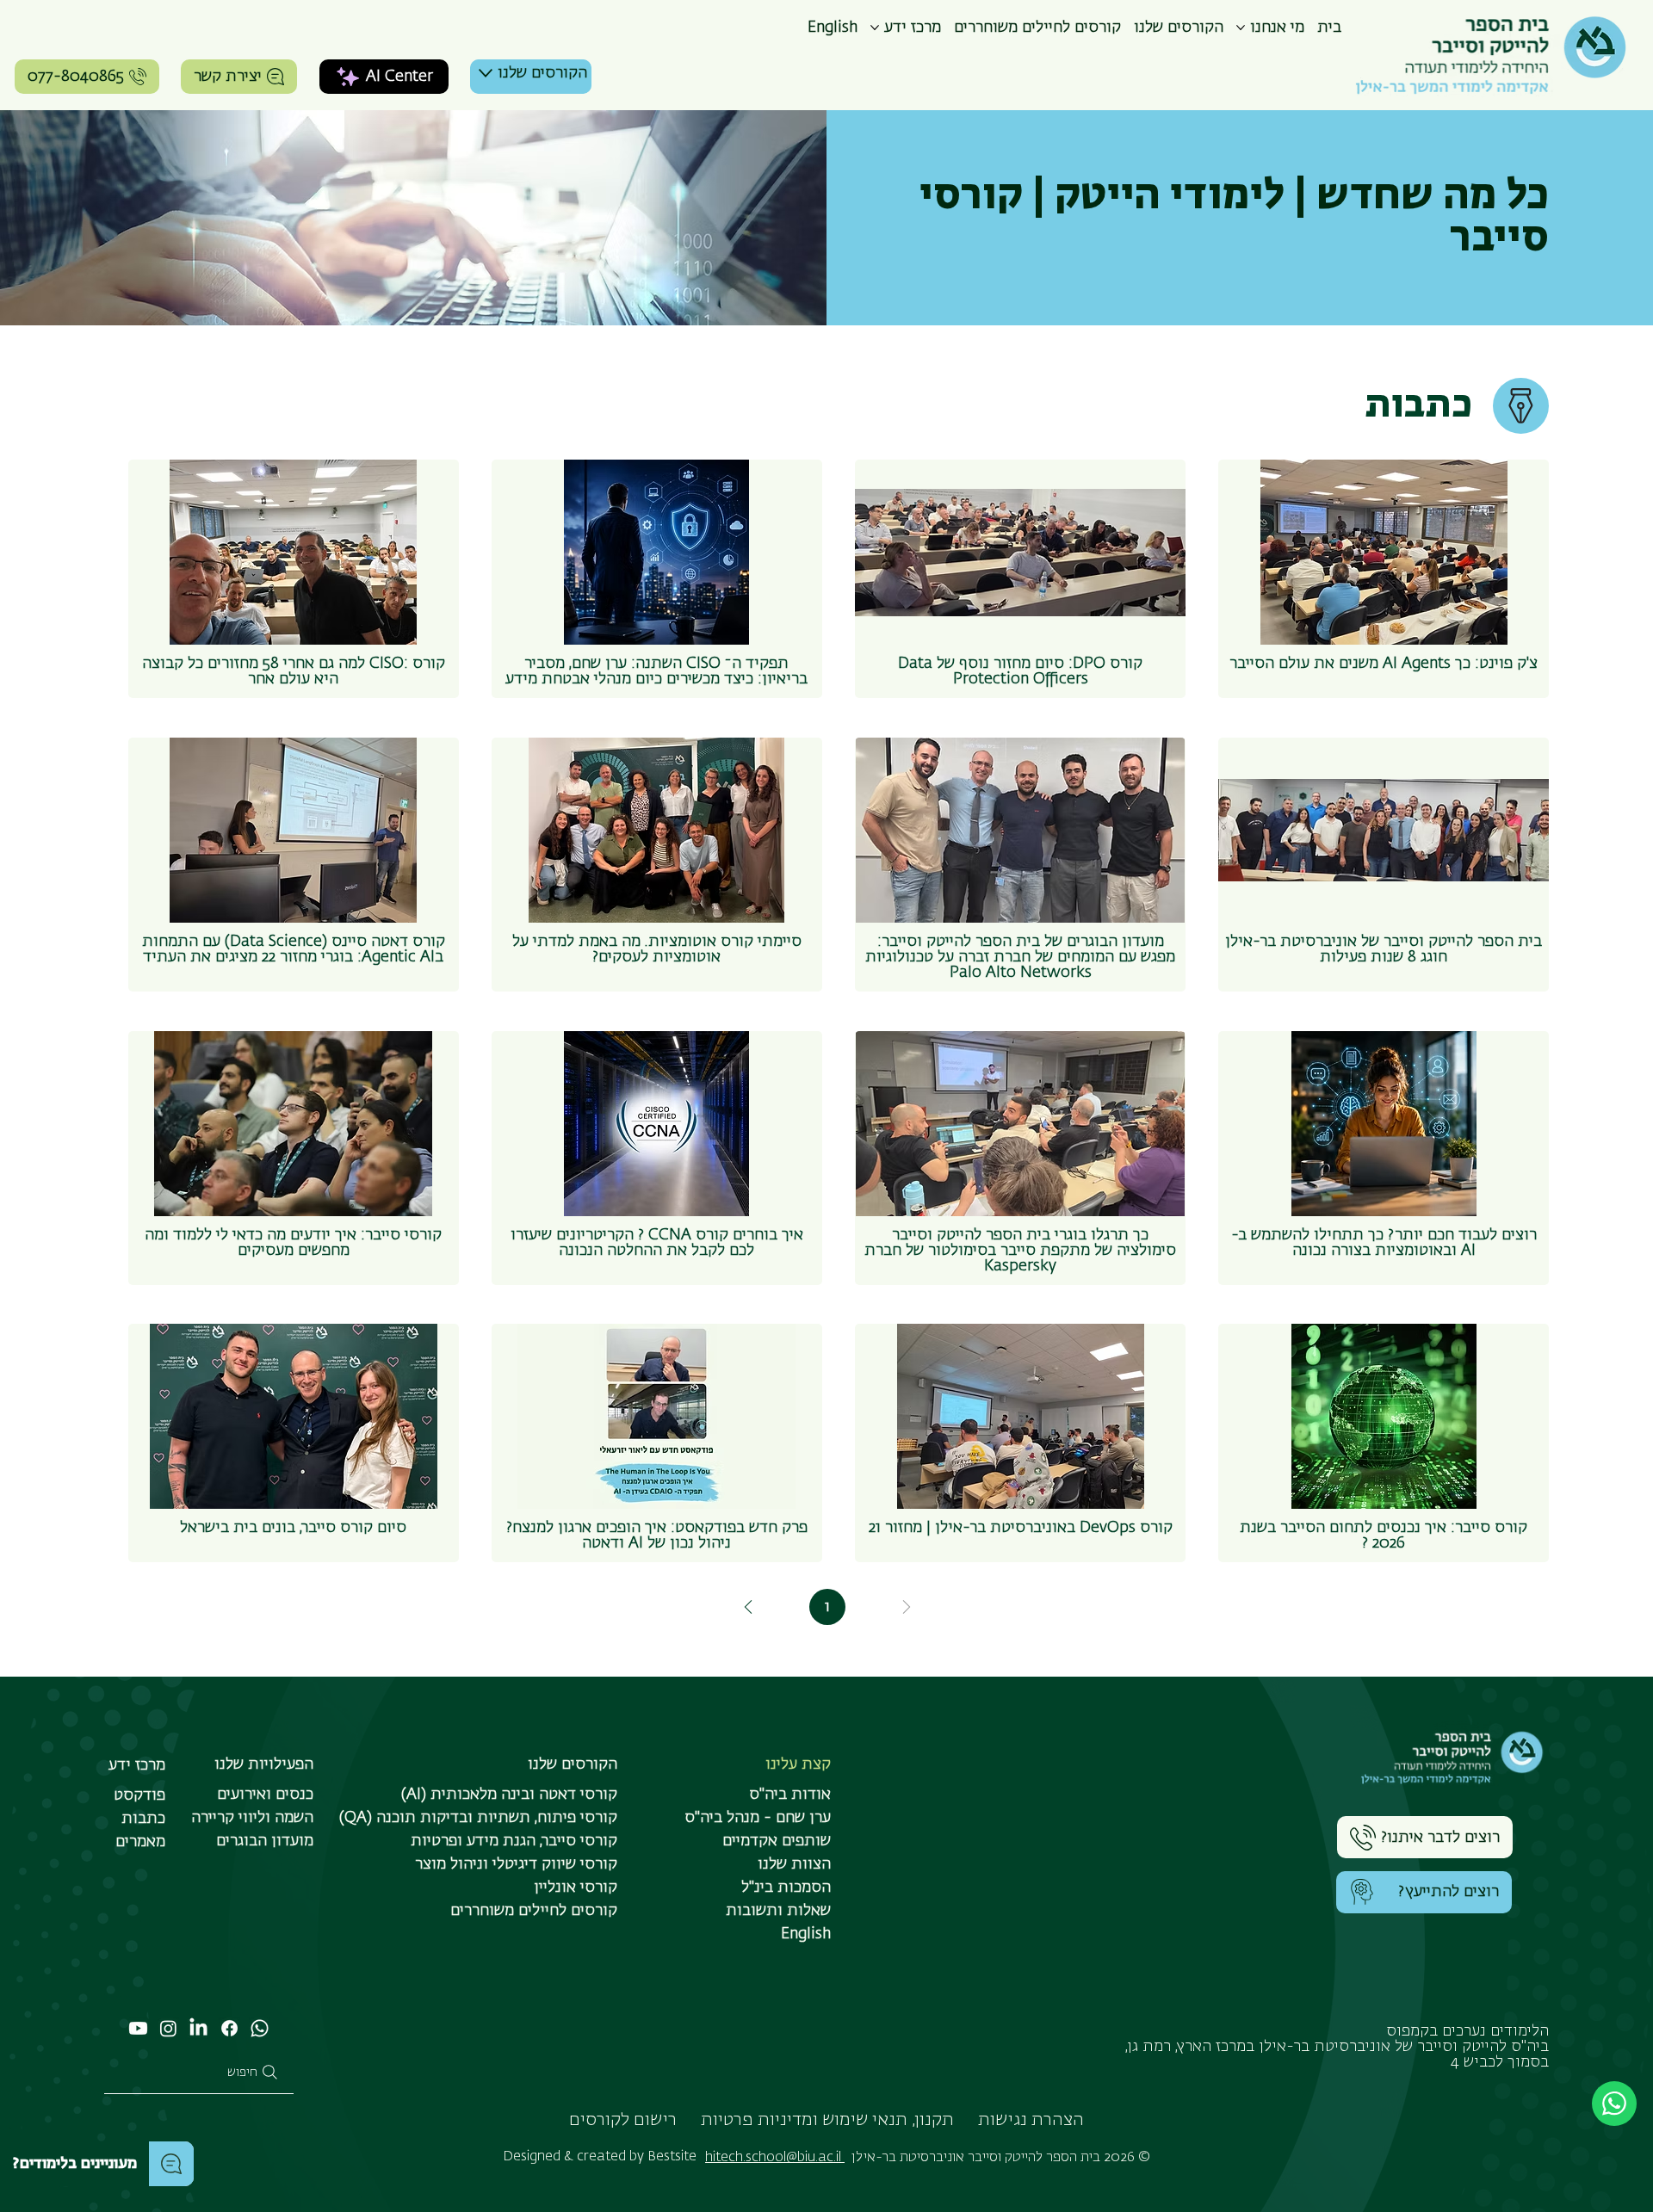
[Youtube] (138, 2028)
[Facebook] (229, 2028)
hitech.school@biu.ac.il (775, 2157)
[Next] (748, 1607)
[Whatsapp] (260, 2028)
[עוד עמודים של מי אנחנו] (1241, 28)
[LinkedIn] (198, 2028)
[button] (1424, 1892)
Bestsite (672, 2156)
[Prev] (907, 1607)
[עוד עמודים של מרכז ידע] (875, 28)
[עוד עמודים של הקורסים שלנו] (486, 73)
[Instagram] (168, 2028)
